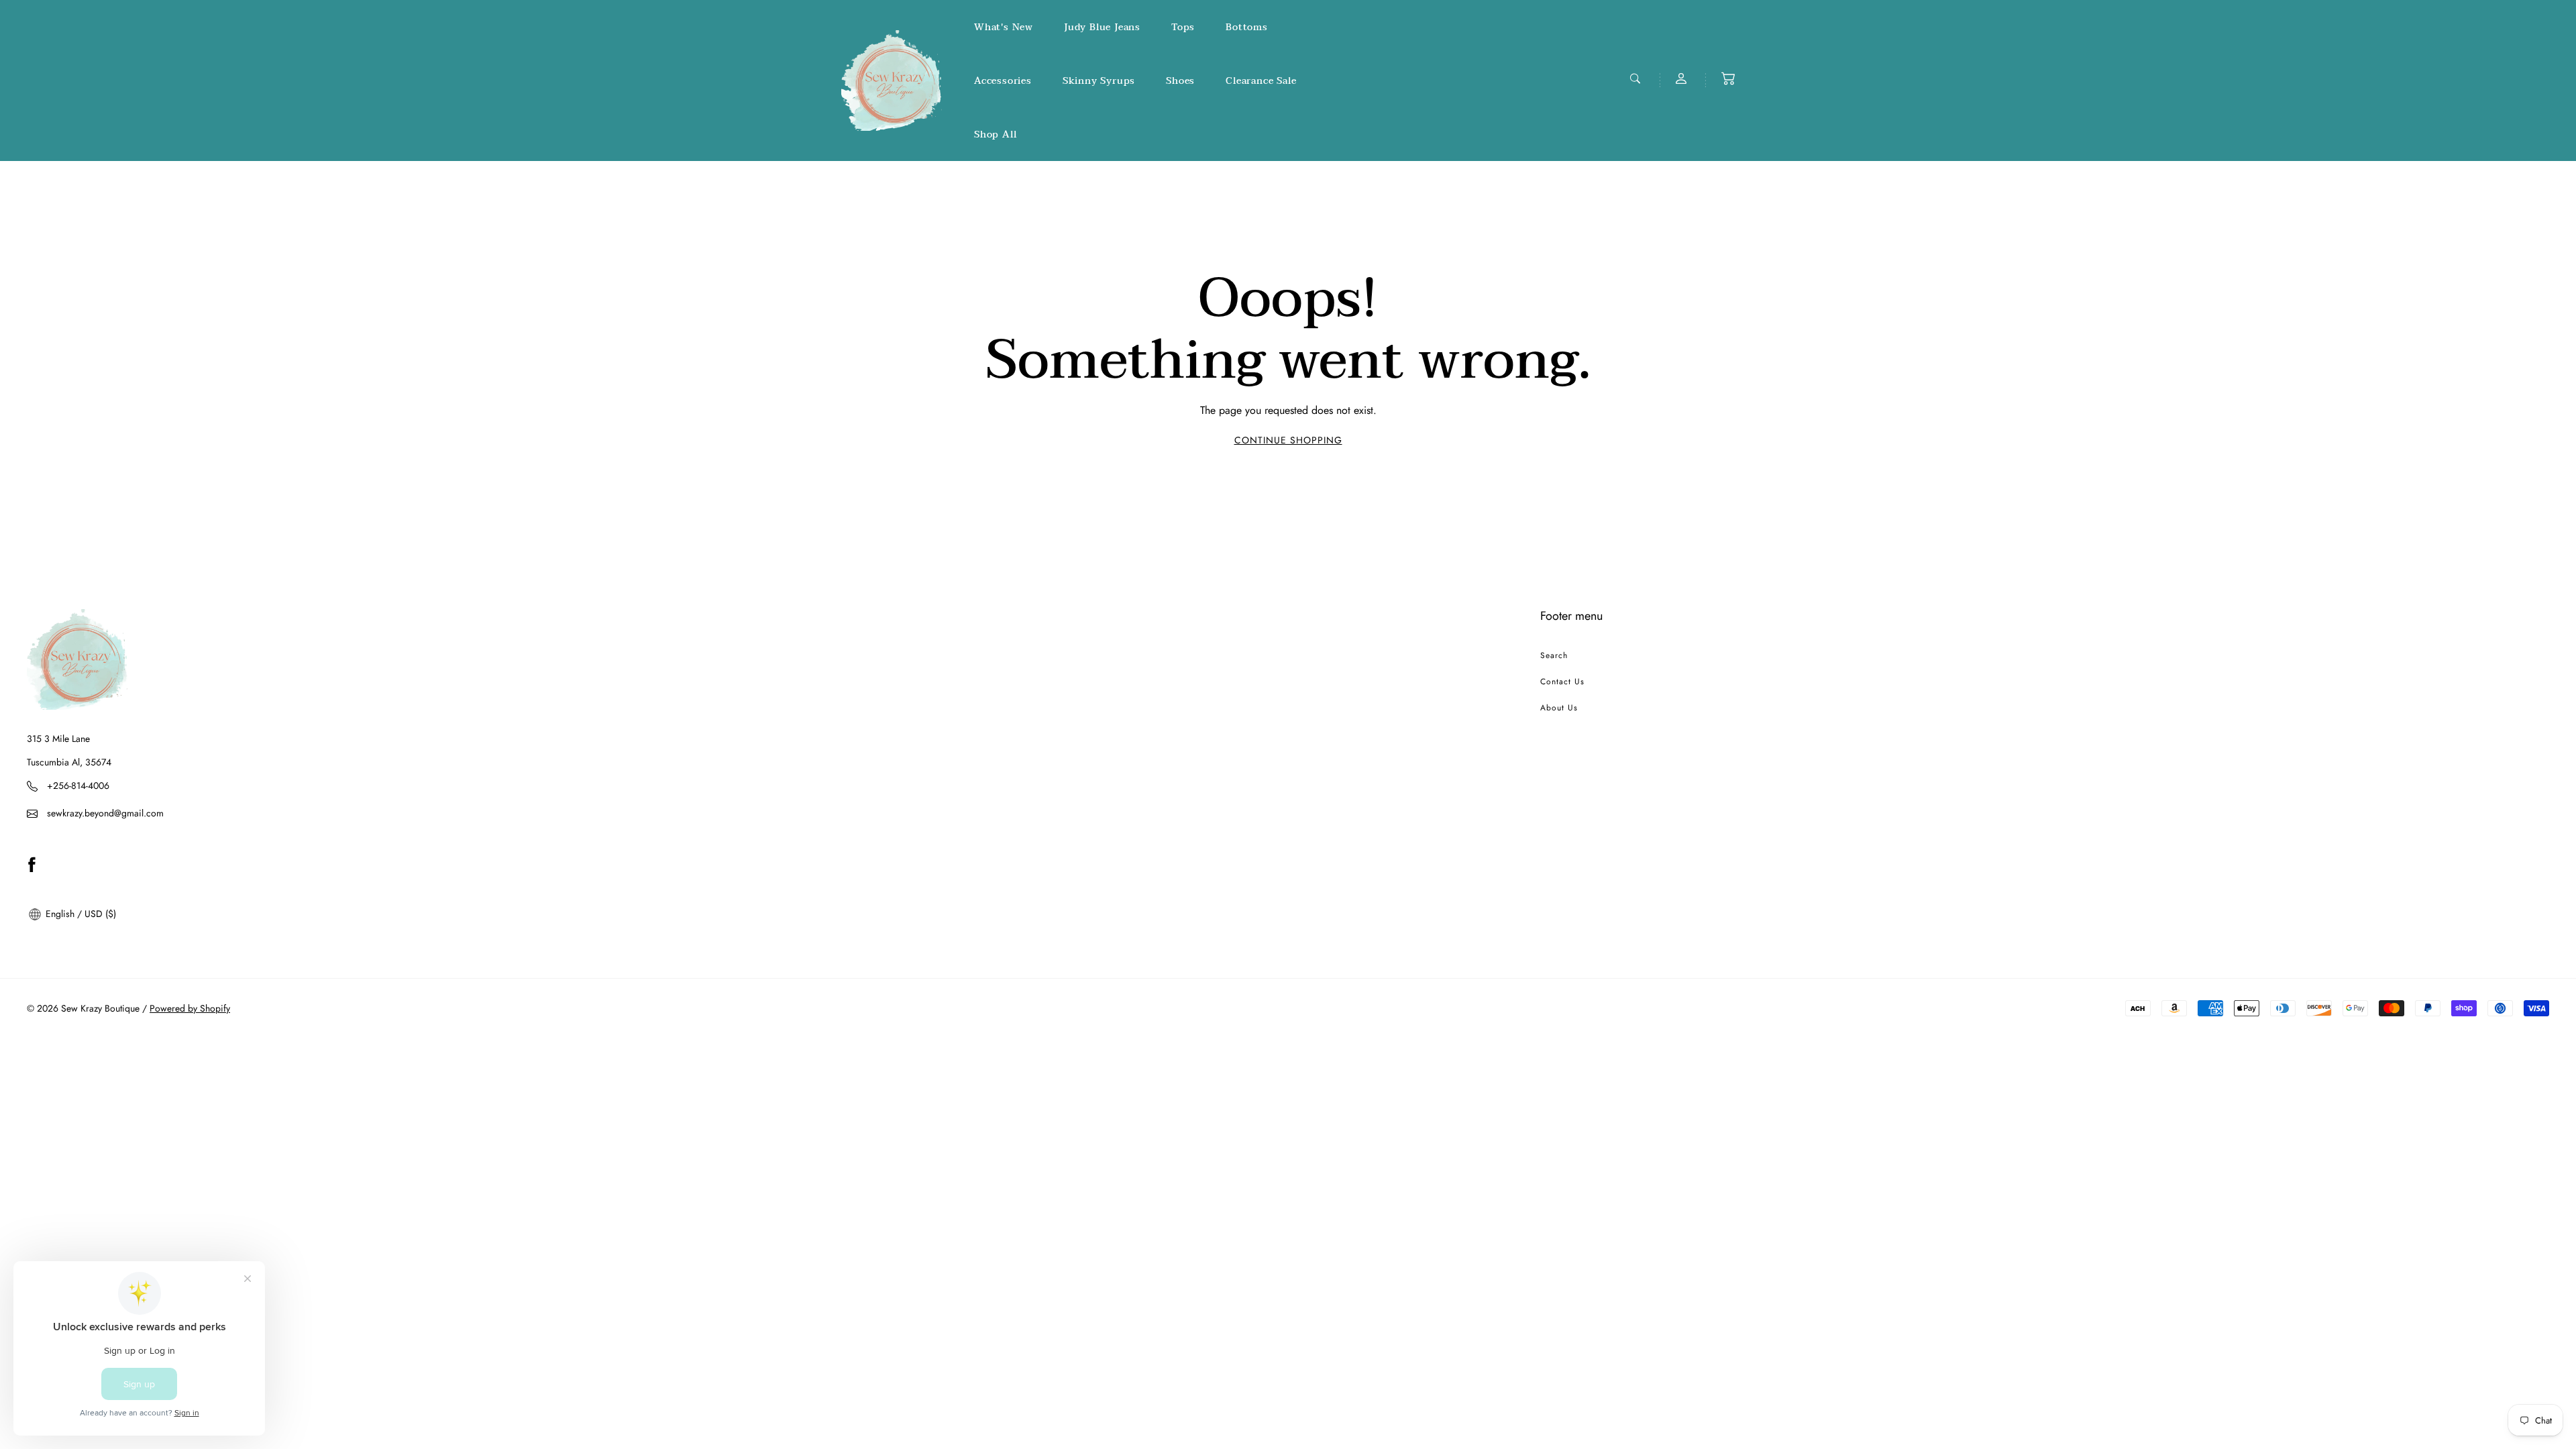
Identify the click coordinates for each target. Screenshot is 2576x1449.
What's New (1004, 27)
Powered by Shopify (190, 1008)
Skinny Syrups (1099, 81)
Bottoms (1247, 27)
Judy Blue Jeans (1102, 27)
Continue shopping (1288, 440)
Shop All (995, 135)
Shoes (1180, 81)
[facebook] (32, 864)
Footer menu (1571, 616)
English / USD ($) (79, 914)
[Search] (1637, 78)
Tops (1183, 27)
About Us (1559, 708)
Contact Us (1562, 682)
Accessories (1003, 81)
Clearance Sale (1261, 81)
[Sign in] (1682, 78)
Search (1554, 655)
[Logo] (892, 80)
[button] (1728, 78)
